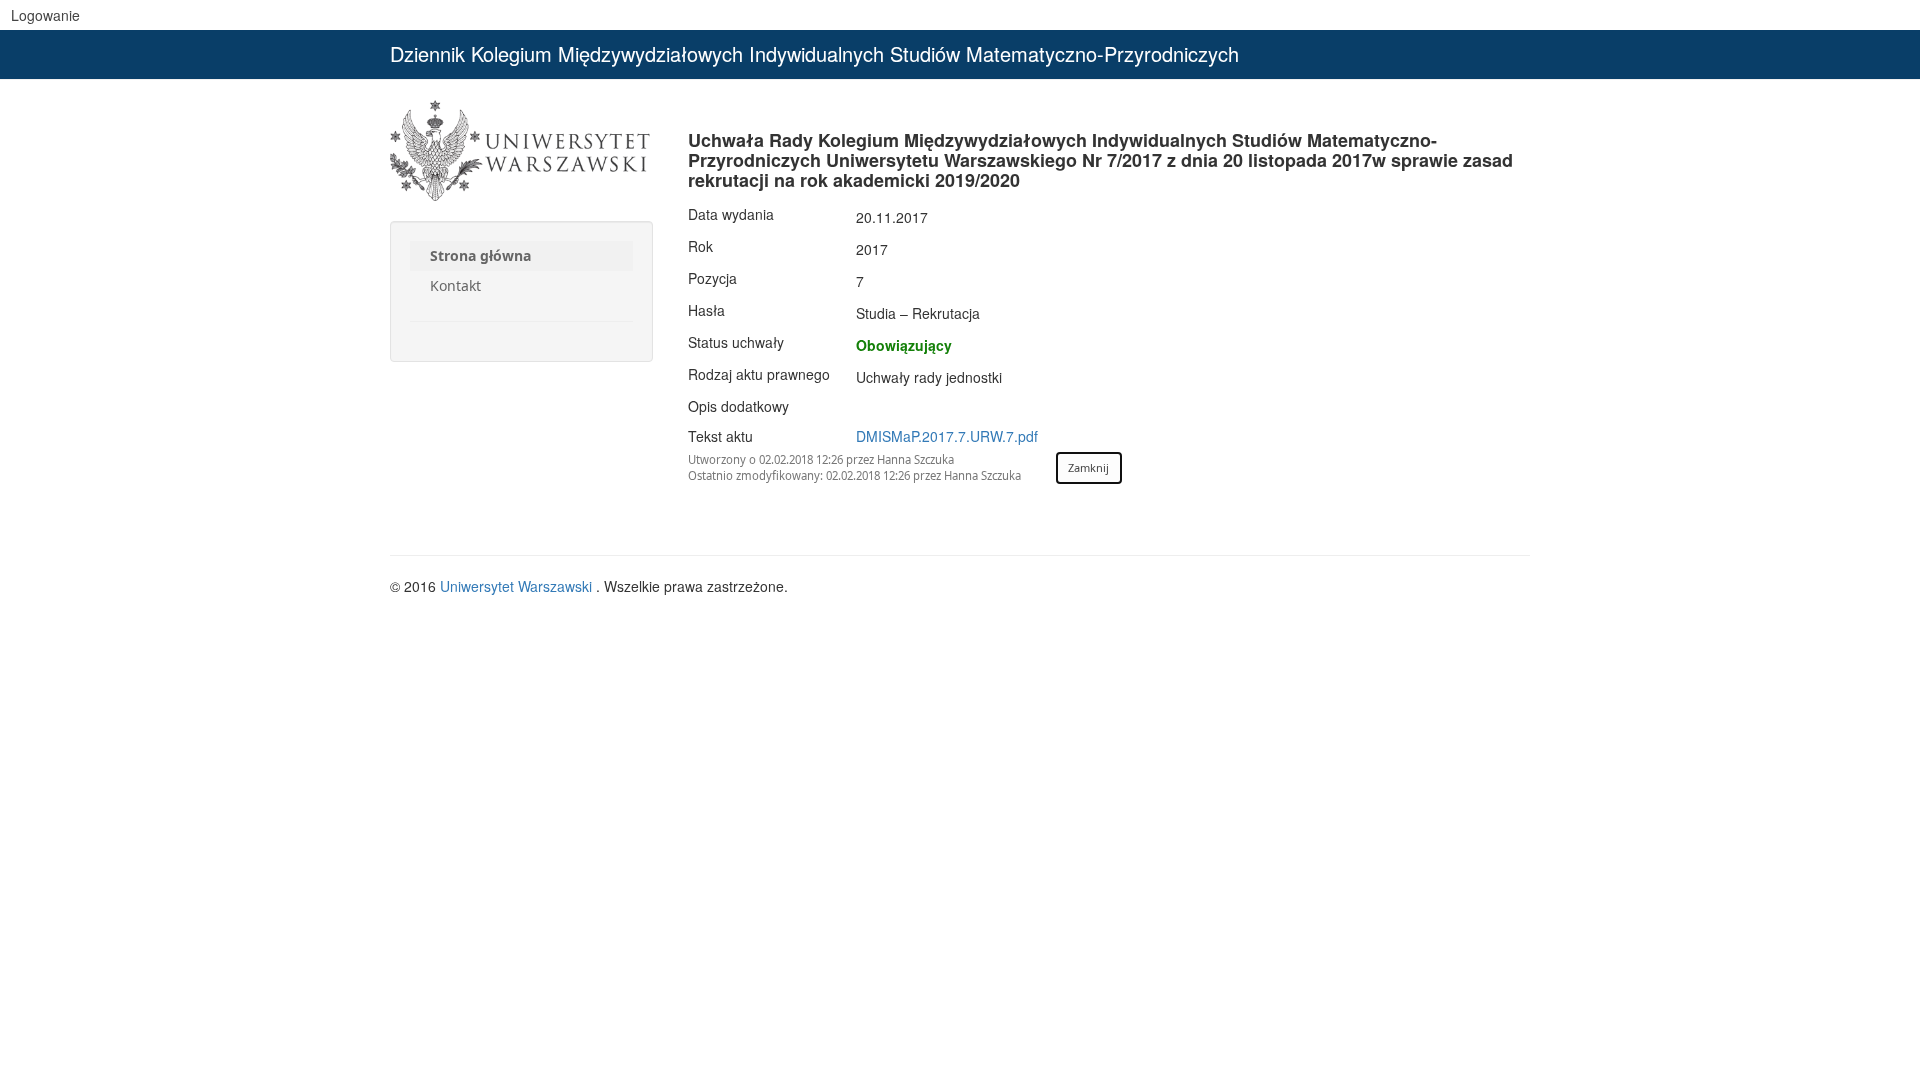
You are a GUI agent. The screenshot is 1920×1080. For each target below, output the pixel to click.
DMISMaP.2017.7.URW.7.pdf (947, 436)
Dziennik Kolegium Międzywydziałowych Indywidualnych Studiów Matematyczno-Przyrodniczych (814, 53)
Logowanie (45, 15)
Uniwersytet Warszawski (518, 586)
